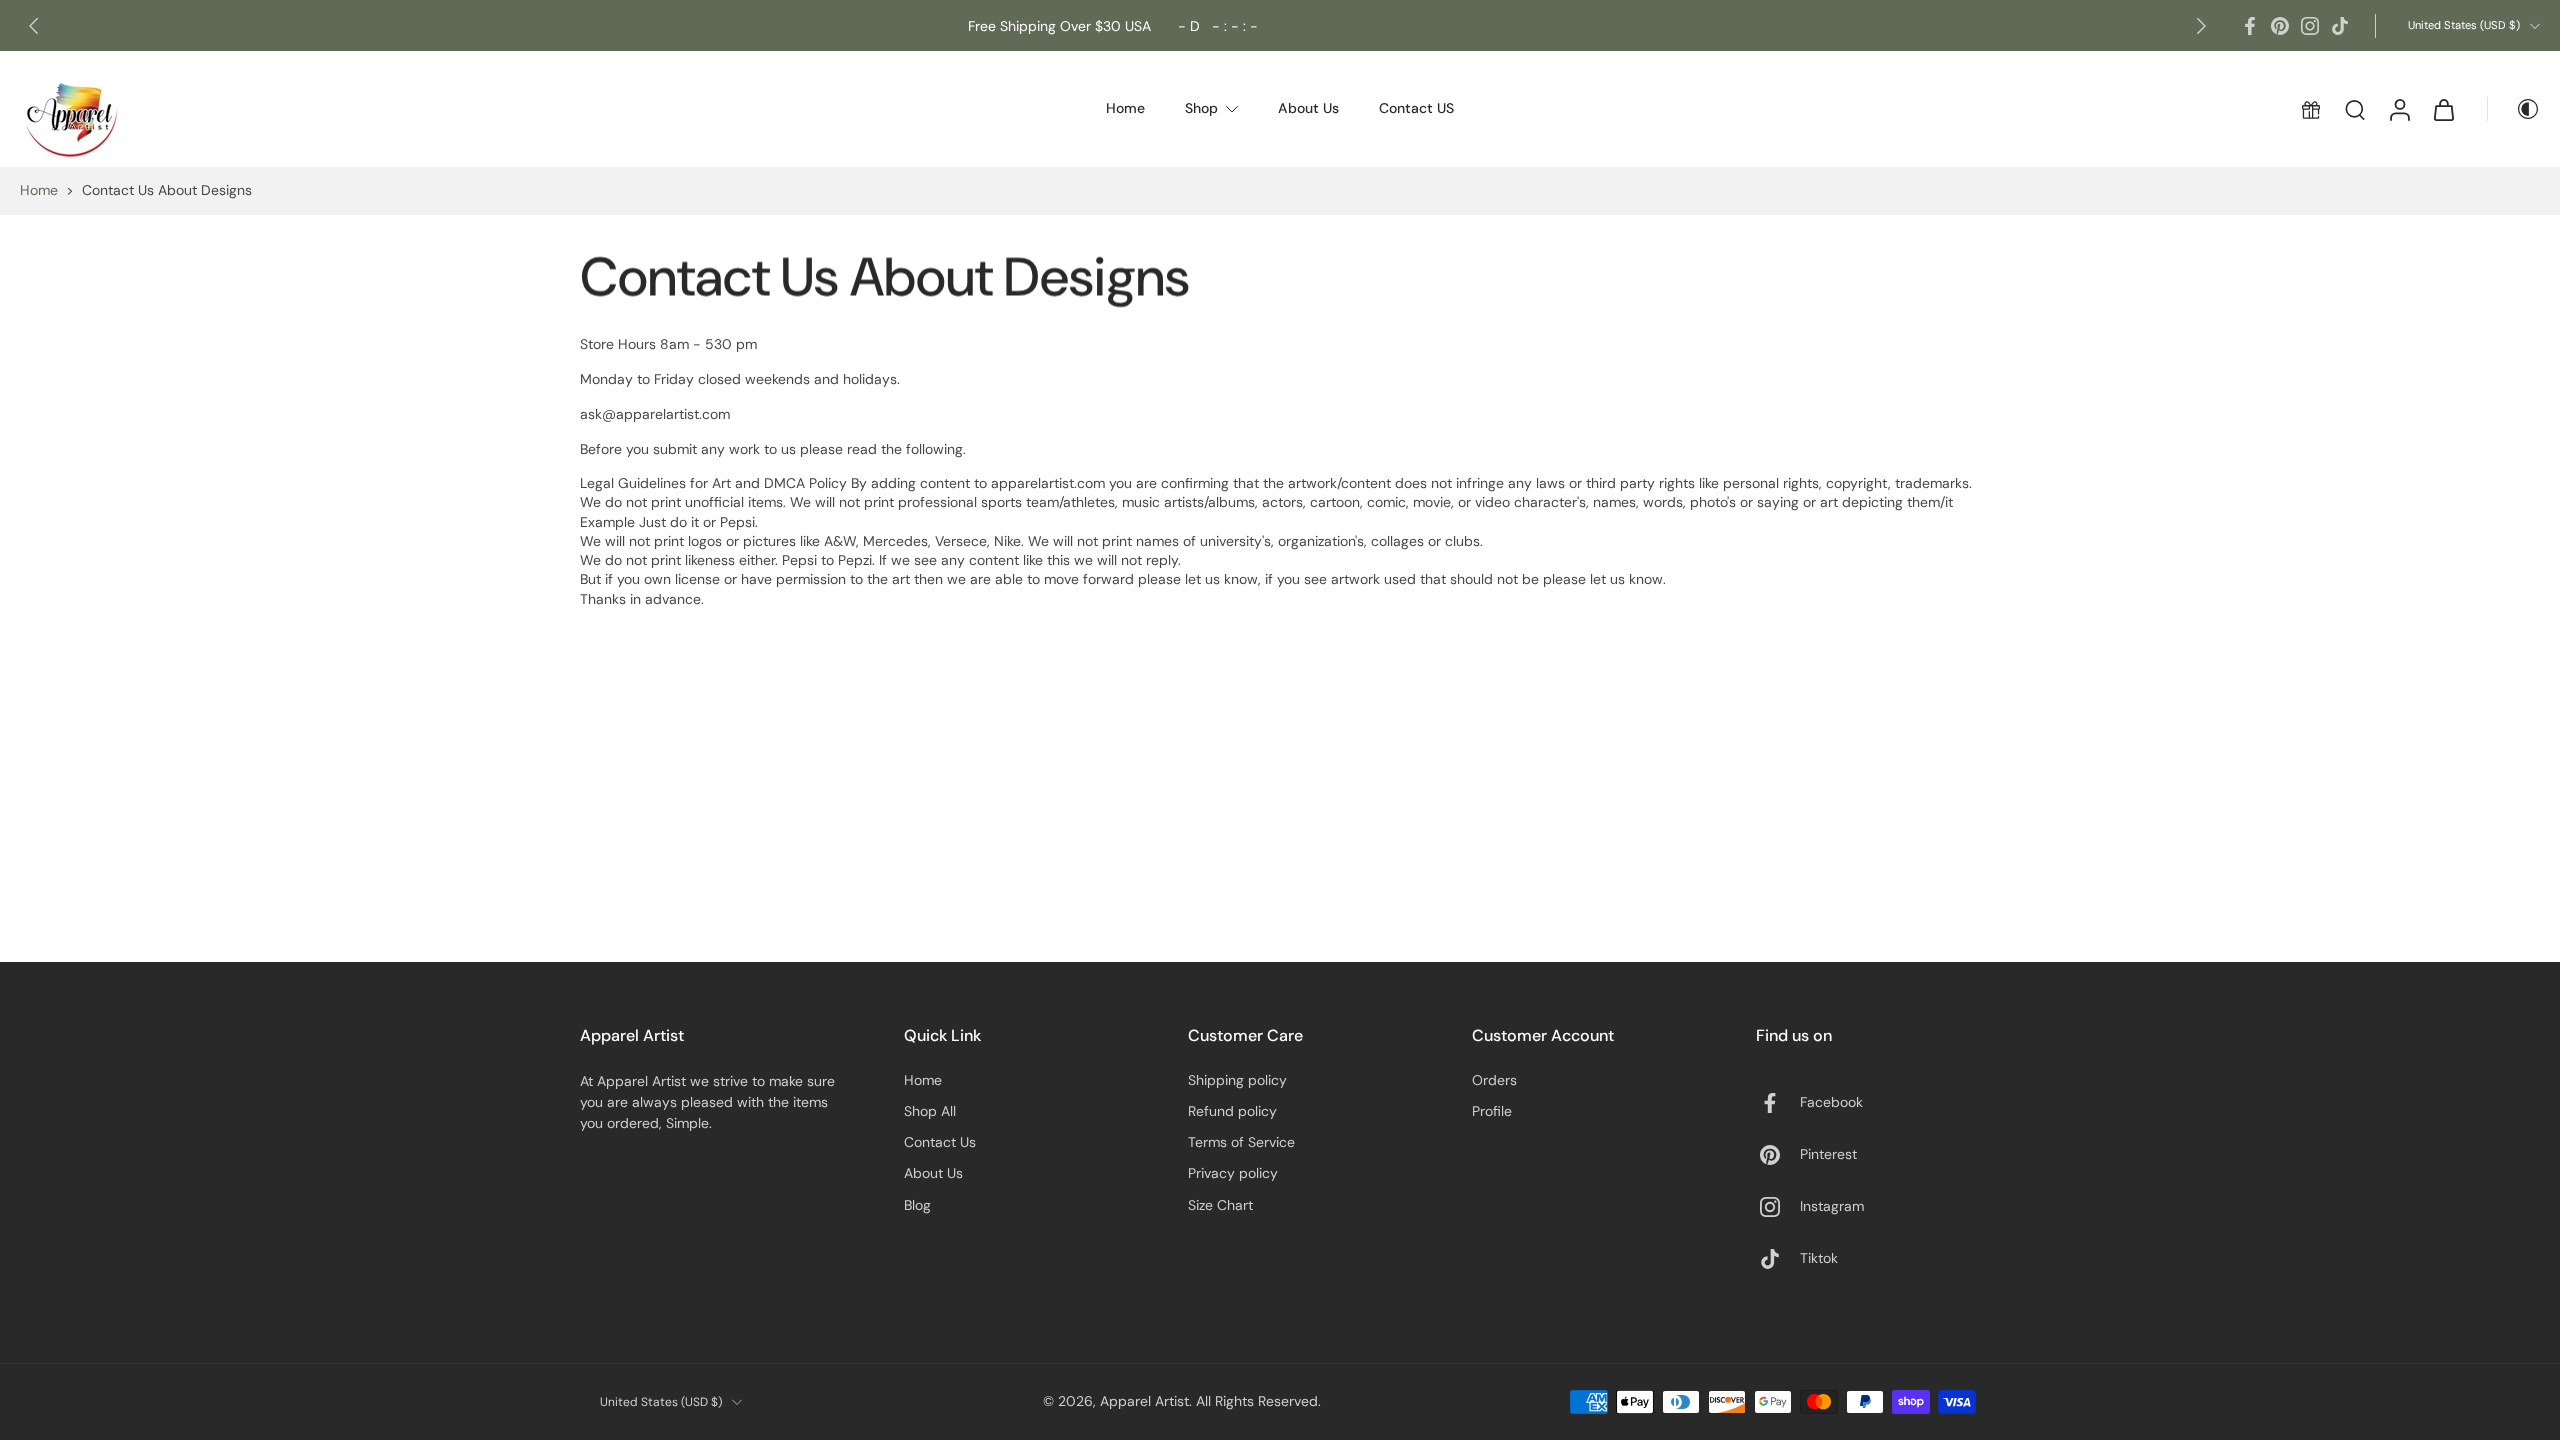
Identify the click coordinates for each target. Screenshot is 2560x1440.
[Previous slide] (34, 26)
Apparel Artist (1144, 1401)
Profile (1492, 1111)
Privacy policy (1233, 1173)
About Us (933, 1173)
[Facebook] (2250, 26)
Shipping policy (1237, 1080)
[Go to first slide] (2201, 26)
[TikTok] (2340, 26)
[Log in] (2399, 109)
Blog (917, 1205)
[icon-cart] (2443, 109)
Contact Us (940, 1142)
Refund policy (1232, 1111)
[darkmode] (2514, 109)
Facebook (1831, 1102)
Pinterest (1828, 1154)
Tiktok (1819, 1258)
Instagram (1832, 1206)
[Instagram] (2310, 26)
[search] (2355, 109)
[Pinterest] (2280, 26)
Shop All (930, 1111)
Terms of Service (1241, 1142)
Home (39, 190)
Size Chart (1220, 1205)
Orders (1494, 1080)
